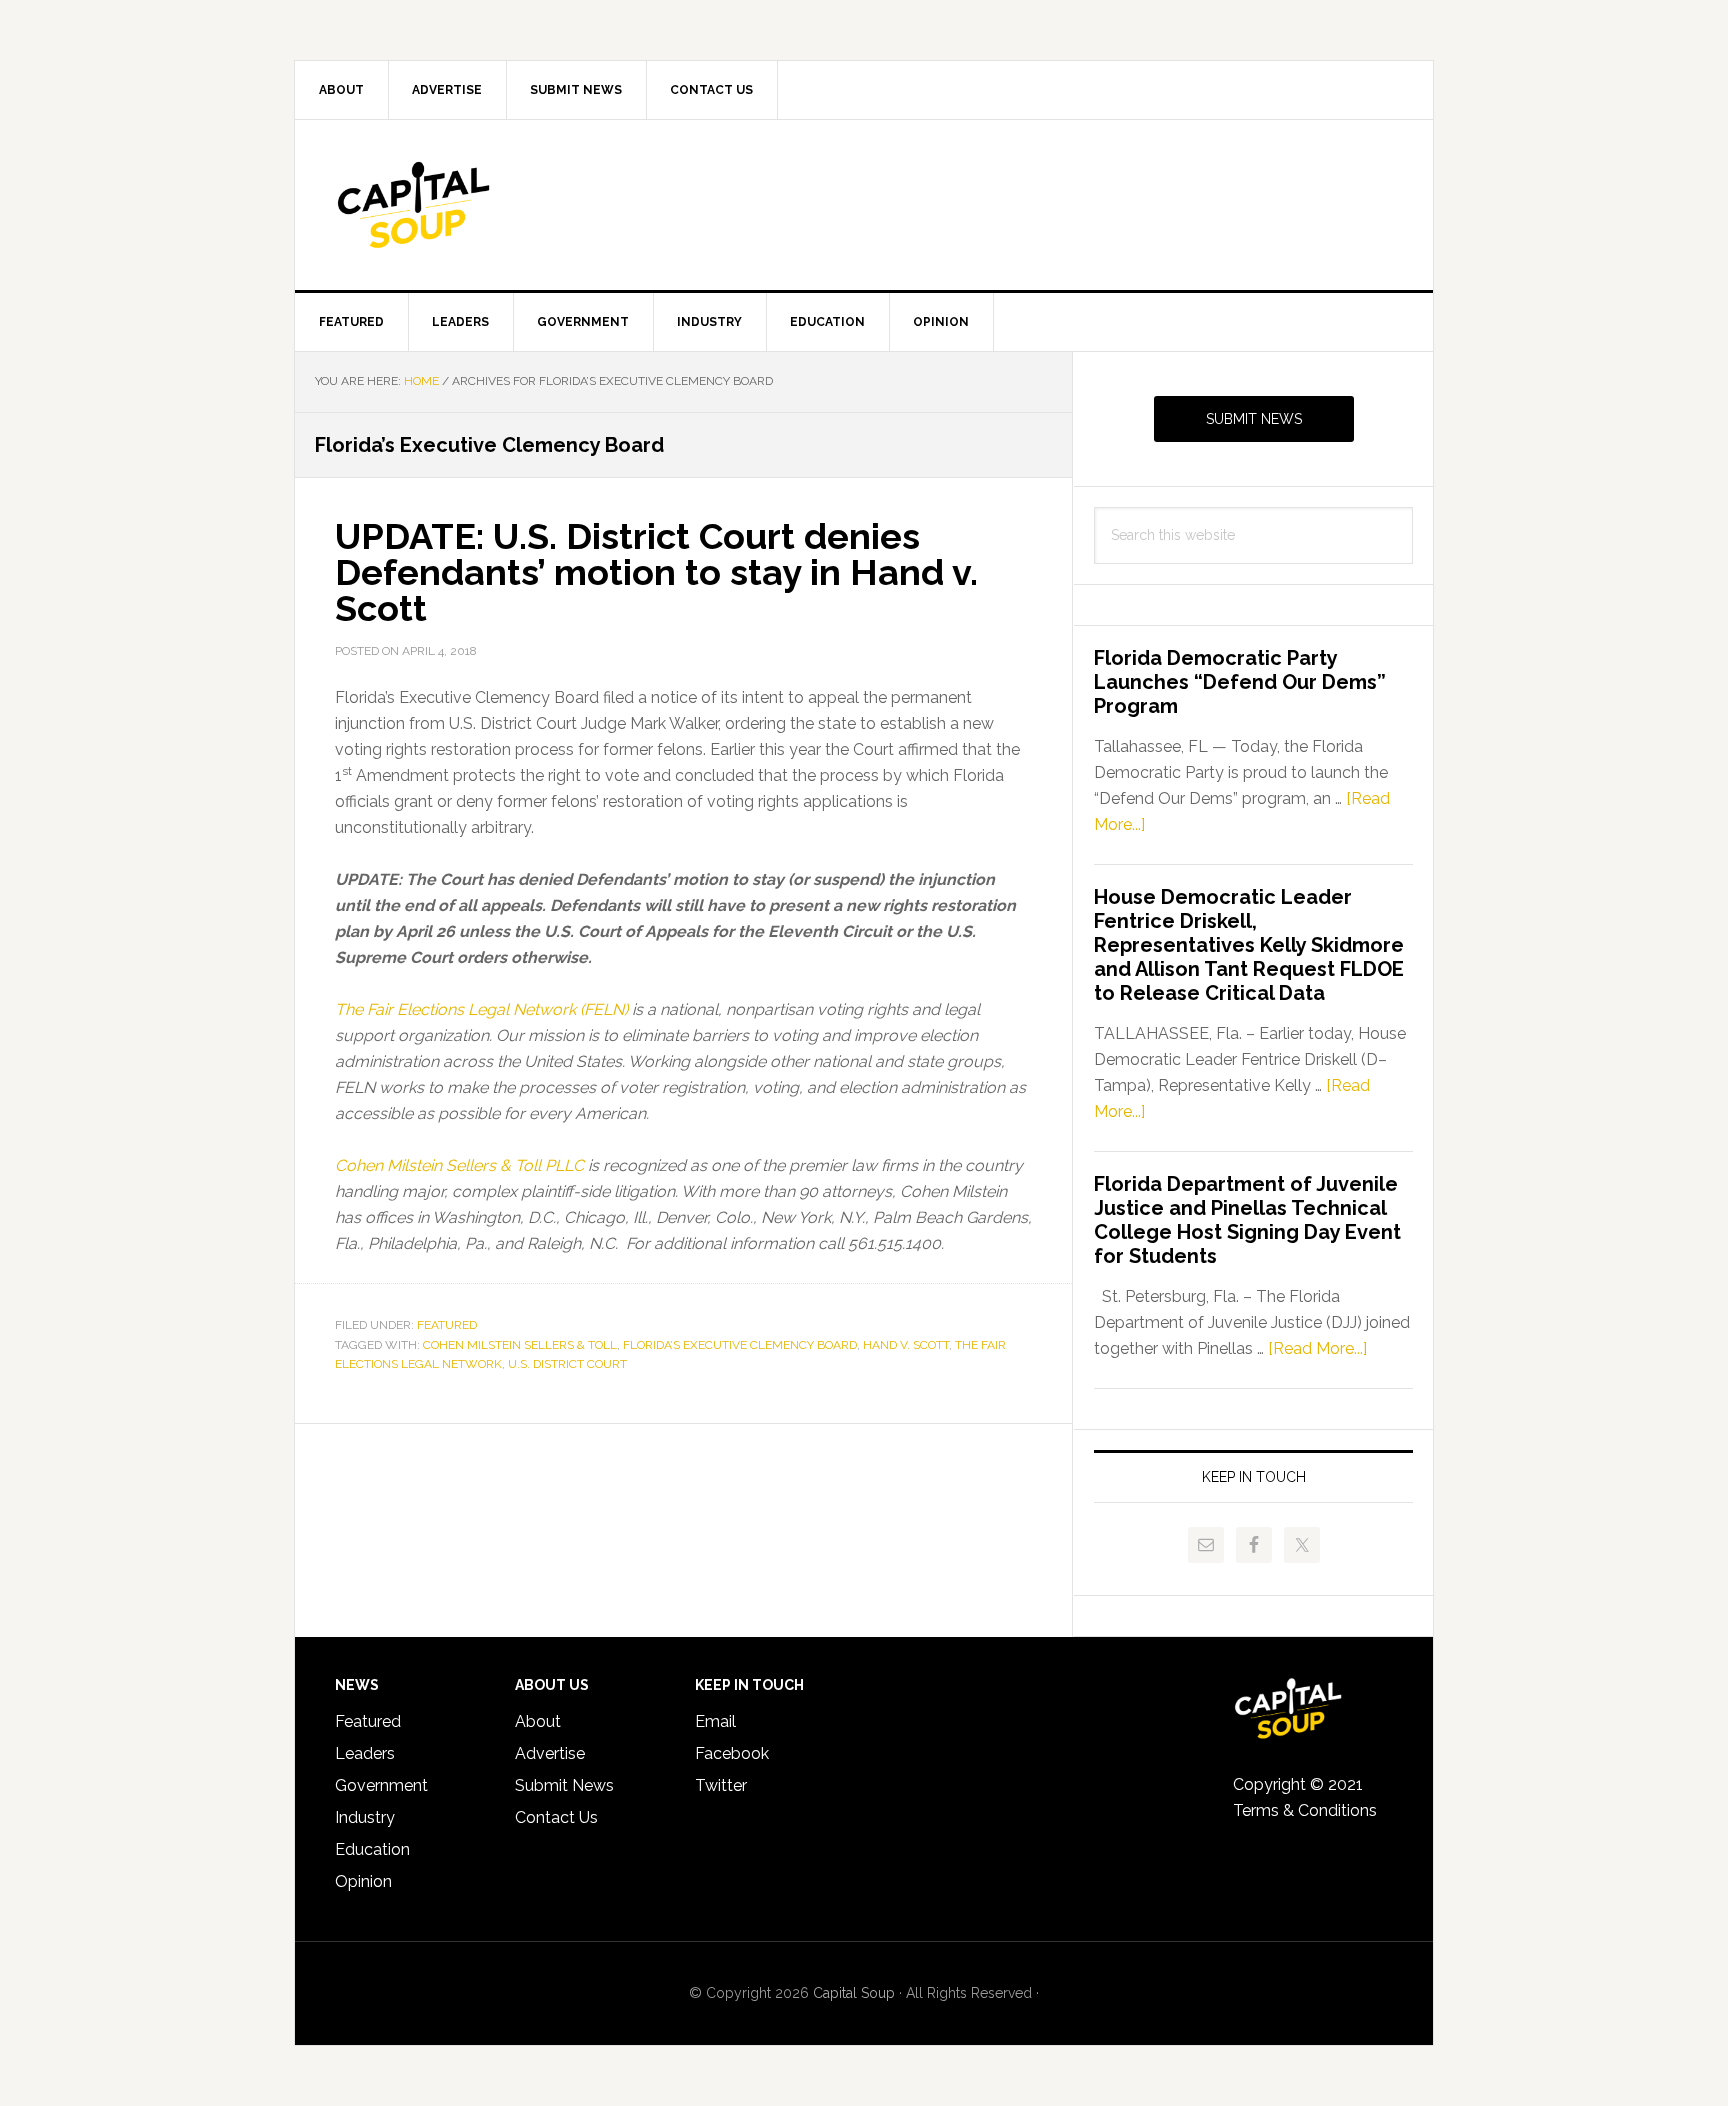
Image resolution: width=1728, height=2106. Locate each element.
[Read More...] (1317, 1348)
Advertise (550, 1753)
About (538, 1721)
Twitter (721, 1785)
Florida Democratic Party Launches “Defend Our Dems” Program (1240, 682)
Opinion (363, 1881)
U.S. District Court (567, 1364)
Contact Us (556, 1817)
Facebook (732, 1753)
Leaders (365, 1753)
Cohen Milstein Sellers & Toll (520, 1345)
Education (372, 1849)
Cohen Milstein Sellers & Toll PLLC (459, 1165)
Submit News (1254, 419)
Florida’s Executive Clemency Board (740, 1345)
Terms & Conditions (1305, 1810)
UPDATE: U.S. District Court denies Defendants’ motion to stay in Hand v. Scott (656, 572)
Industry (365, 1817)
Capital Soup (465, 205)
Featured (447, 1325)
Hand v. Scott (906, 1345)
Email (715, 1721)
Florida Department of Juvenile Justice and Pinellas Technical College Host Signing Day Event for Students (1247, 1220)
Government (381, 1785)
